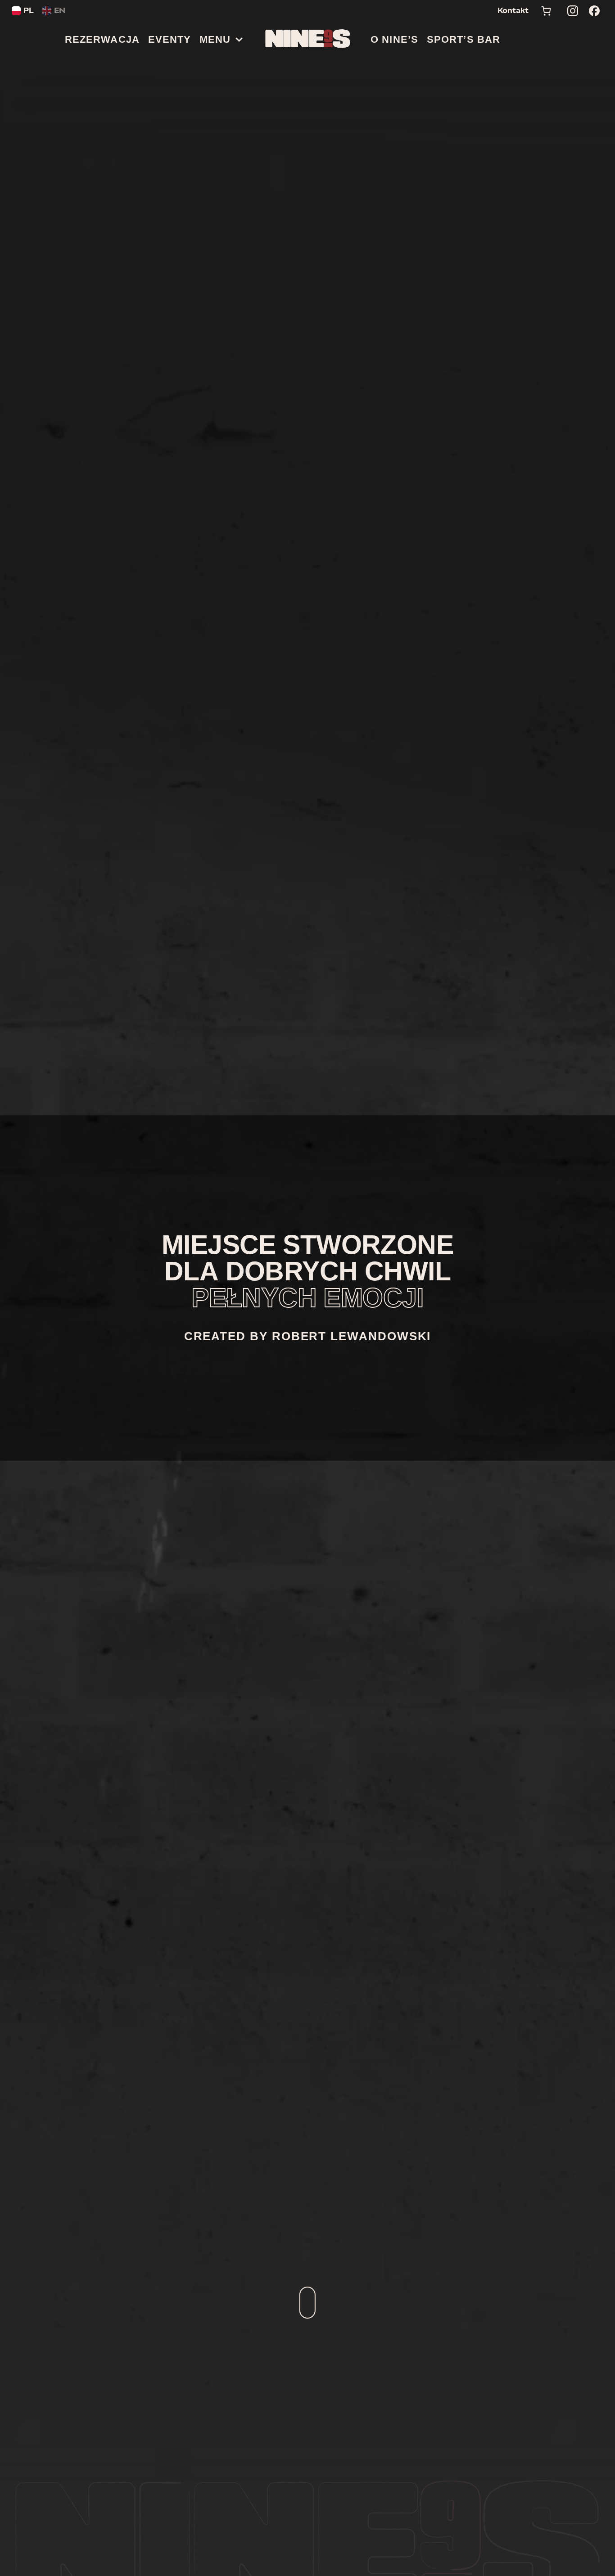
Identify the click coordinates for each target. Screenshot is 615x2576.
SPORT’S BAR (464, 39)
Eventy (170, 39)
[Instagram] (573, 11)
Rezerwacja (102, 39)
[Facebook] (594, 11)
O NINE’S (394, 39)
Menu (215, 39)
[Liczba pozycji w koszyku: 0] (546, 11)
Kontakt (513, 11)
